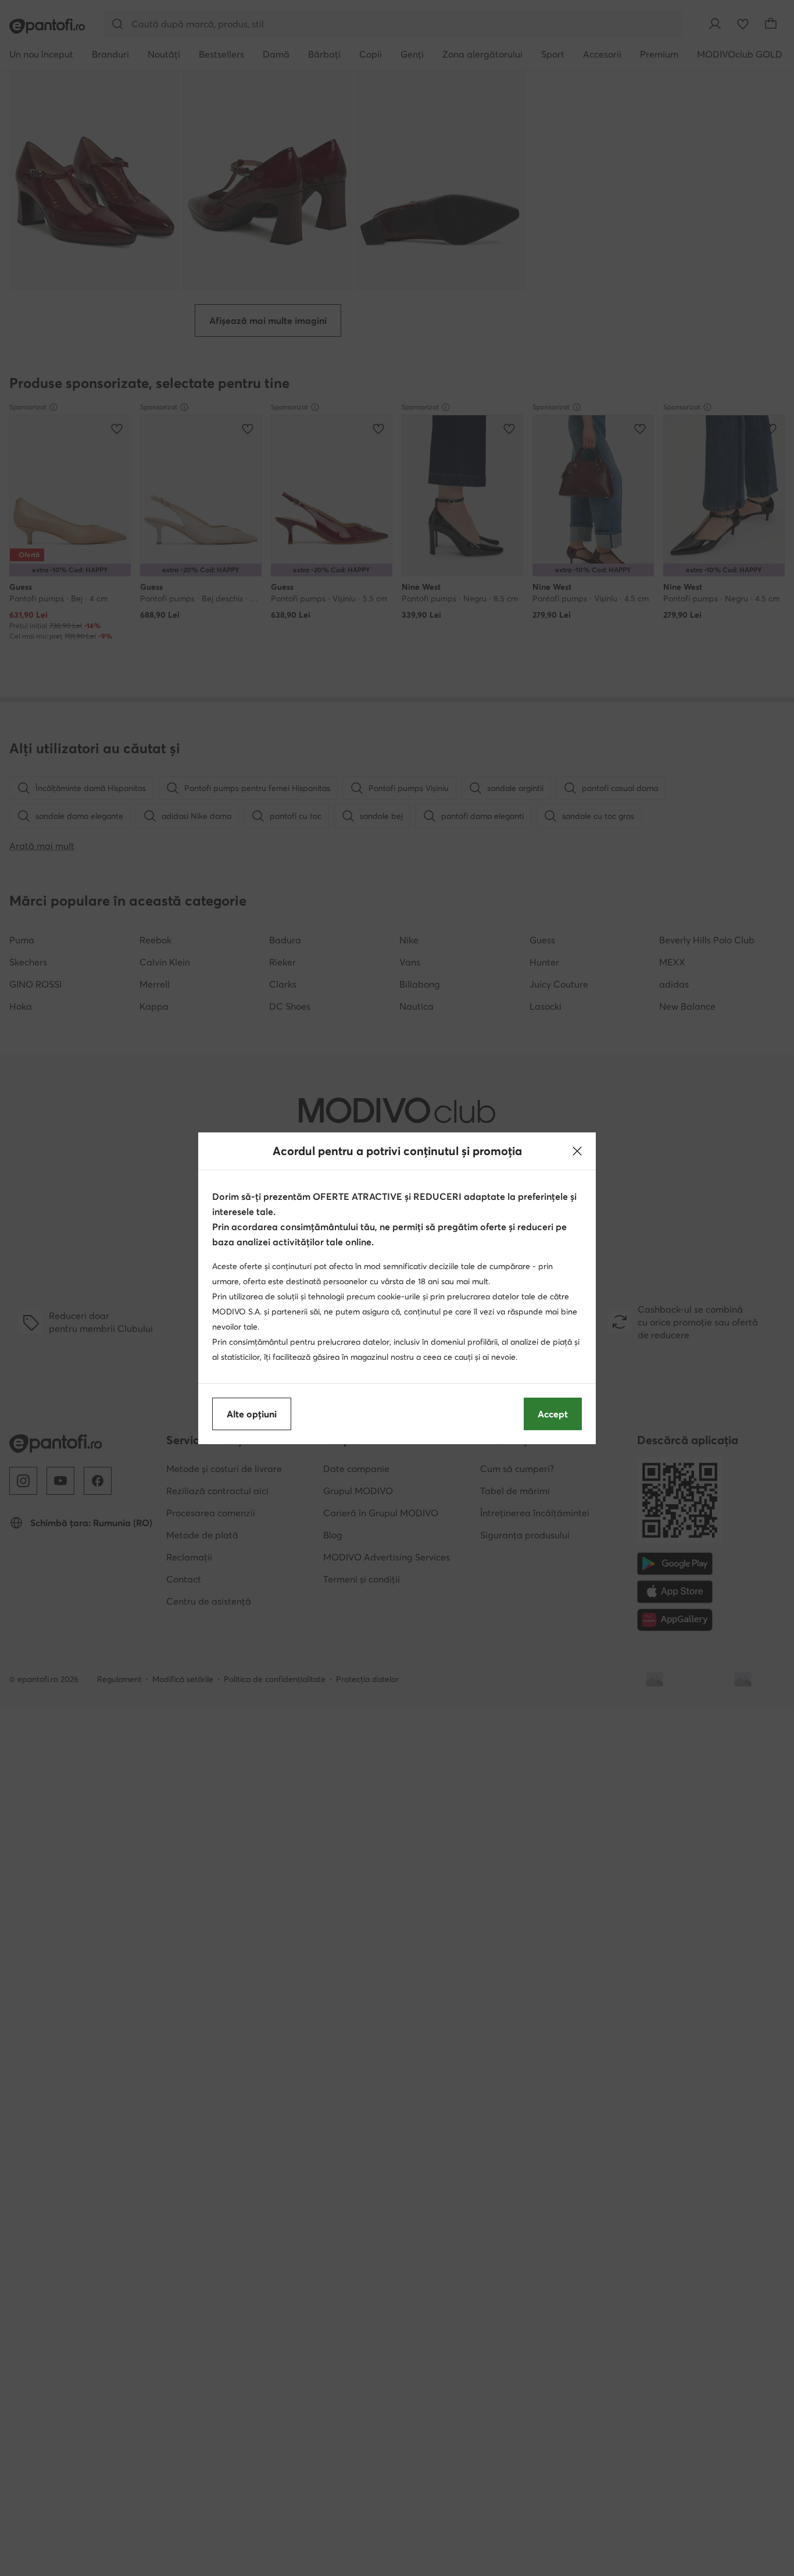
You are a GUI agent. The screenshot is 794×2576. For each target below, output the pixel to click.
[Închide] (577, 1151)
